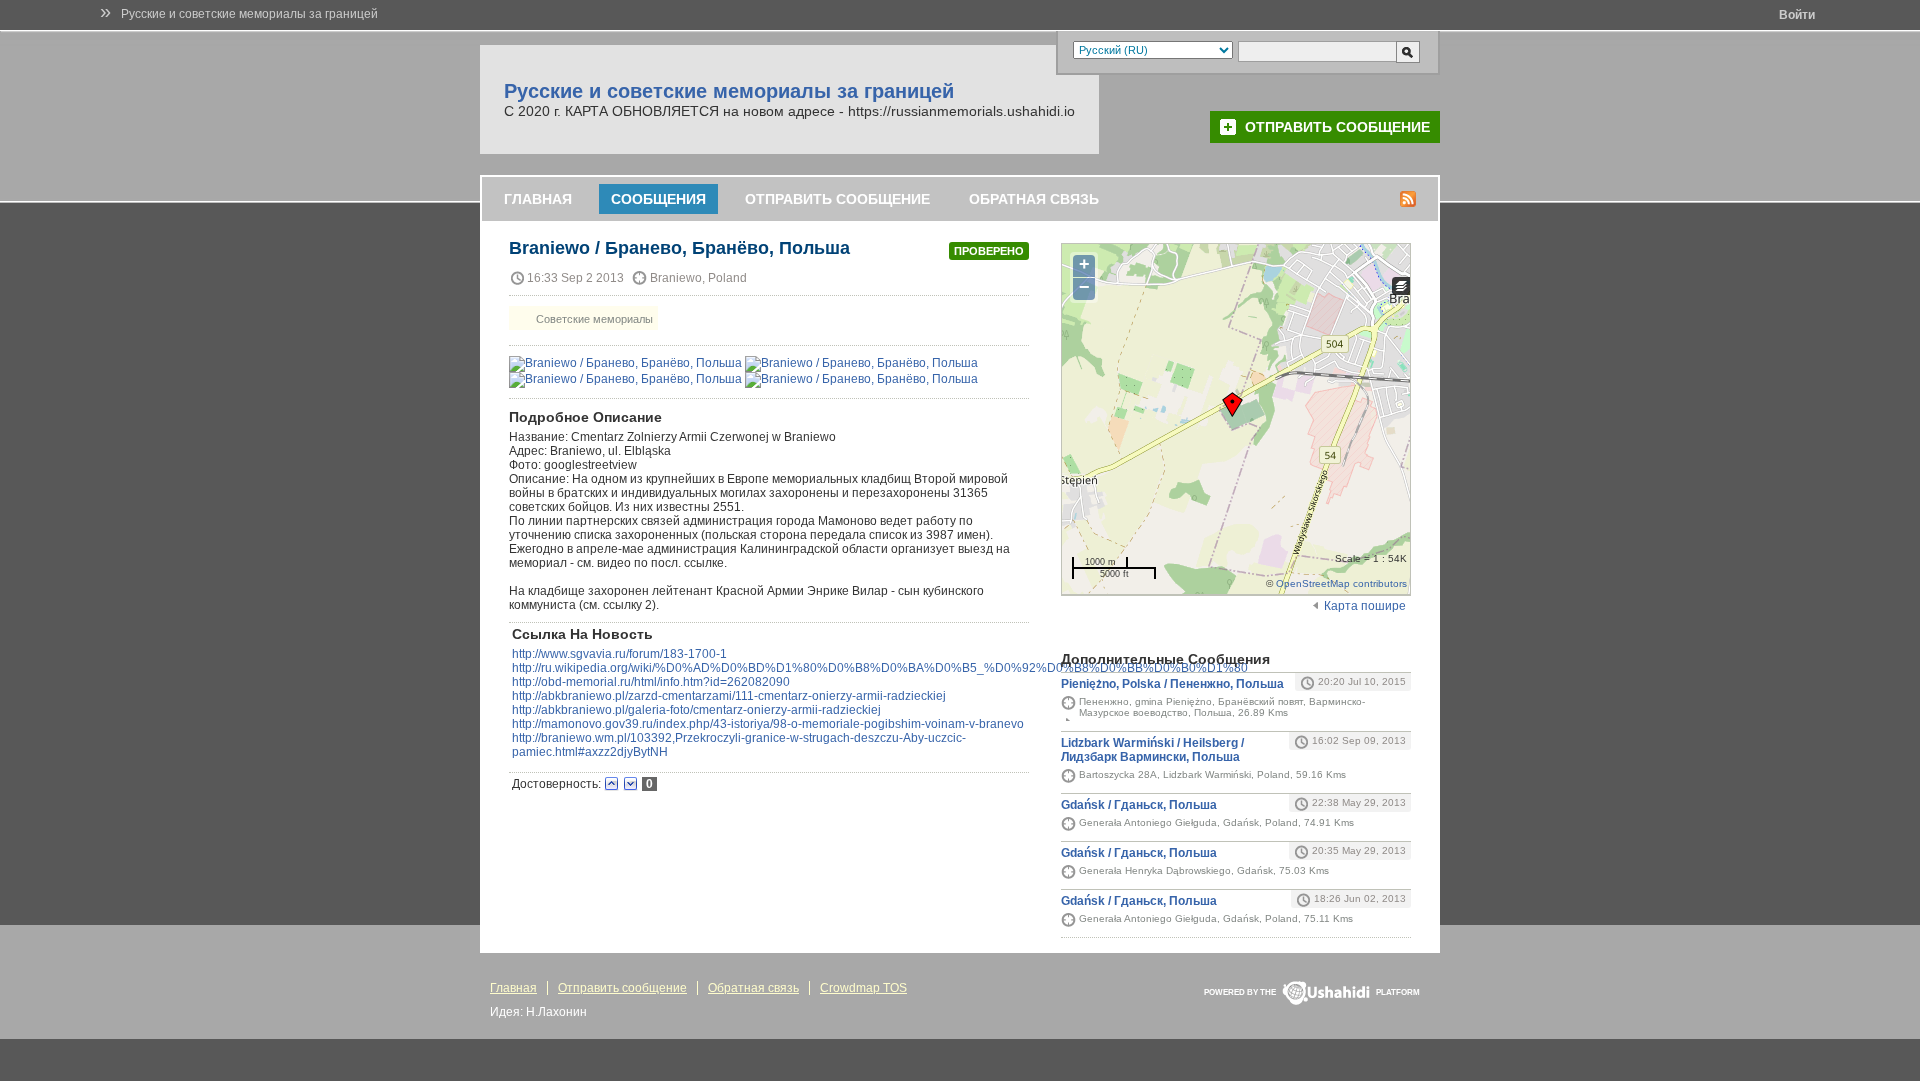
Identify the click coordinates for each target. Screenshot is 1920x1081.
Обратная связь (1034, 199)
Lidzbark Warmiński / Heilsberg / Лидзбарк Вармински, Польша (1152, 750)
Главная (538, 199)
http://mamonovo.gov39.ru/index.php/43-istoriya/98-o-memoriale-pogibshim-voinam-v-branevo (768, 724)
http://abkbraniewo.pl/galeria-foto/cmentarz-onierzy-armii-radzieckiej (696, 710)
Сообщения (658, 199)
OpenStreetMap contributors (1341, 583)
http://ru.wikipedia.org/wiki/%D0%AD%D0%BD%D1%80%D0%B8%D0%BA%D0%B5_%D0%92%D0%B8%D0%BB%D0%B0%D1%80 (880, 668)
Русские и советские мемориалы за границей (249, 14)
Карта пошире (1365, 606)
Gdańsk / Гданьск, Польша (1139, 805)
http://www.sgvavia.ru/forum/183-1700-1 (619, 654)
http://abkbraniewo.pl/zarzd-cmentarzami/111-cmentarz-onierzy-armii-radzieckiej (729, 696)
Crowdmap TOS (863, 988)
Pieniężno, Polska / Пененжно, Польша (1172, 684)
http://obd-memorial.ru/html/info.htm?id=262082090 (651, 682)
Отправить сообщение (1337, 127)
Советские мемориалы (593, 319)
